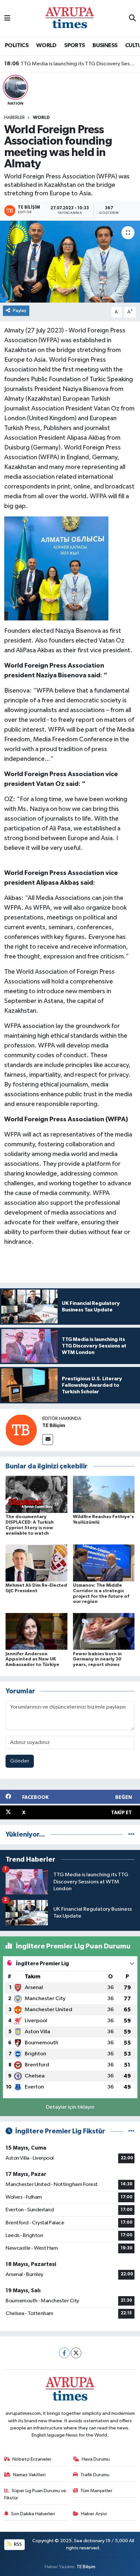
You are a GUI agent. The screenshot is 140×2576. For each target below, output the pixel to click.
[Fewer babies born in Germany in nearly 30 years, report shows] (104, 1631)
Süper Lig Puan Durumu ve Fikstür (35, 2494)
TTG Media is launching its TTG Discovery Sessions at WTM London (70, 64)
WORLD (46, 46)
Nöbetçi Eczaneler (32, 2459)
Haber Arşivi (94, 2514)
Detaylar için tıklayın (70, 2107)
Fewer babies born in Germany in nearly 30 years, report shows (97, 1659)
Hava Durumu (96, 2459)
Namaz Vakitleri (29, 2475)
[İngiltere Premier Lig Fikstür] (131, 2131)
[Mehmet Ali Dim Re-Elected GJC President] (36, 1563)
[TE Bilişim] (21, 1430)
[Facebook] (64, 2353)
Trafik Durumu (95, 2475)
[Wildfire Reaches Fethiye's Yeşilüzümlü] (104, 1494)
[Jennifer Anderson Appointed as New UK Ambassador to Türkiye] (36, 1631)
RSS (17, 2544)
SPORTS (74, 46)
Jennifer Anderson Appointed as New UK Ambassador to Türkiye (32, 1659)
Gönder (20, 1761)
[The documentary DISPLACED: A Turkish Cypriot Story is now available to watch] (36, 1494)
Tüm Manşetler (96, 2491)
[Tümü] (131, 1834)
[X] (76, 2353)
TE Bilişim (54, 1425)
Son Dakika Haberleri (33, 2514)
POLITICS (17, 46)
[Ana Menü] (7, 18)
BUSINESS (105, 46)
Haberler (14, 118)
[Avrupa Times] (70, 18)
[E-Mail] (48, 1440)
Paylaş (20, 311)
